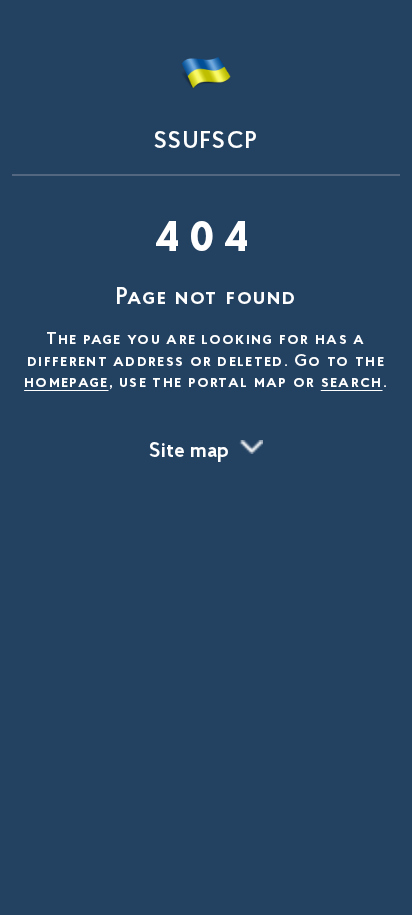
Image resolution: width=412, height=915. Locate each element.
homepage (66, 383)
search (352, 383)
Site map (189, 452)
